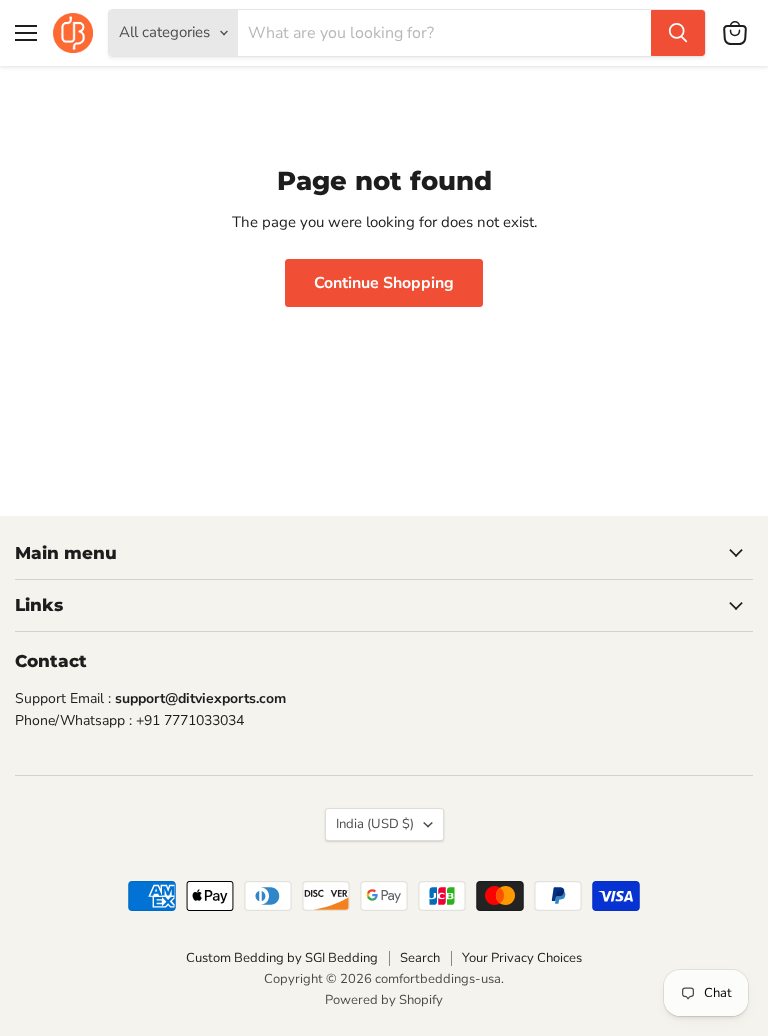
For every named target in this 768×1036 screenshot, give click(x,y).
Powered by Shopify (384, 1000)
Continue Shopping (384, 283)
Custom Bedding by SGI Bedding (282, 958)
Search (420, 958)
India (375, 824)
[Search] (678, 33)
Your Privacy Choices (522, 958)
